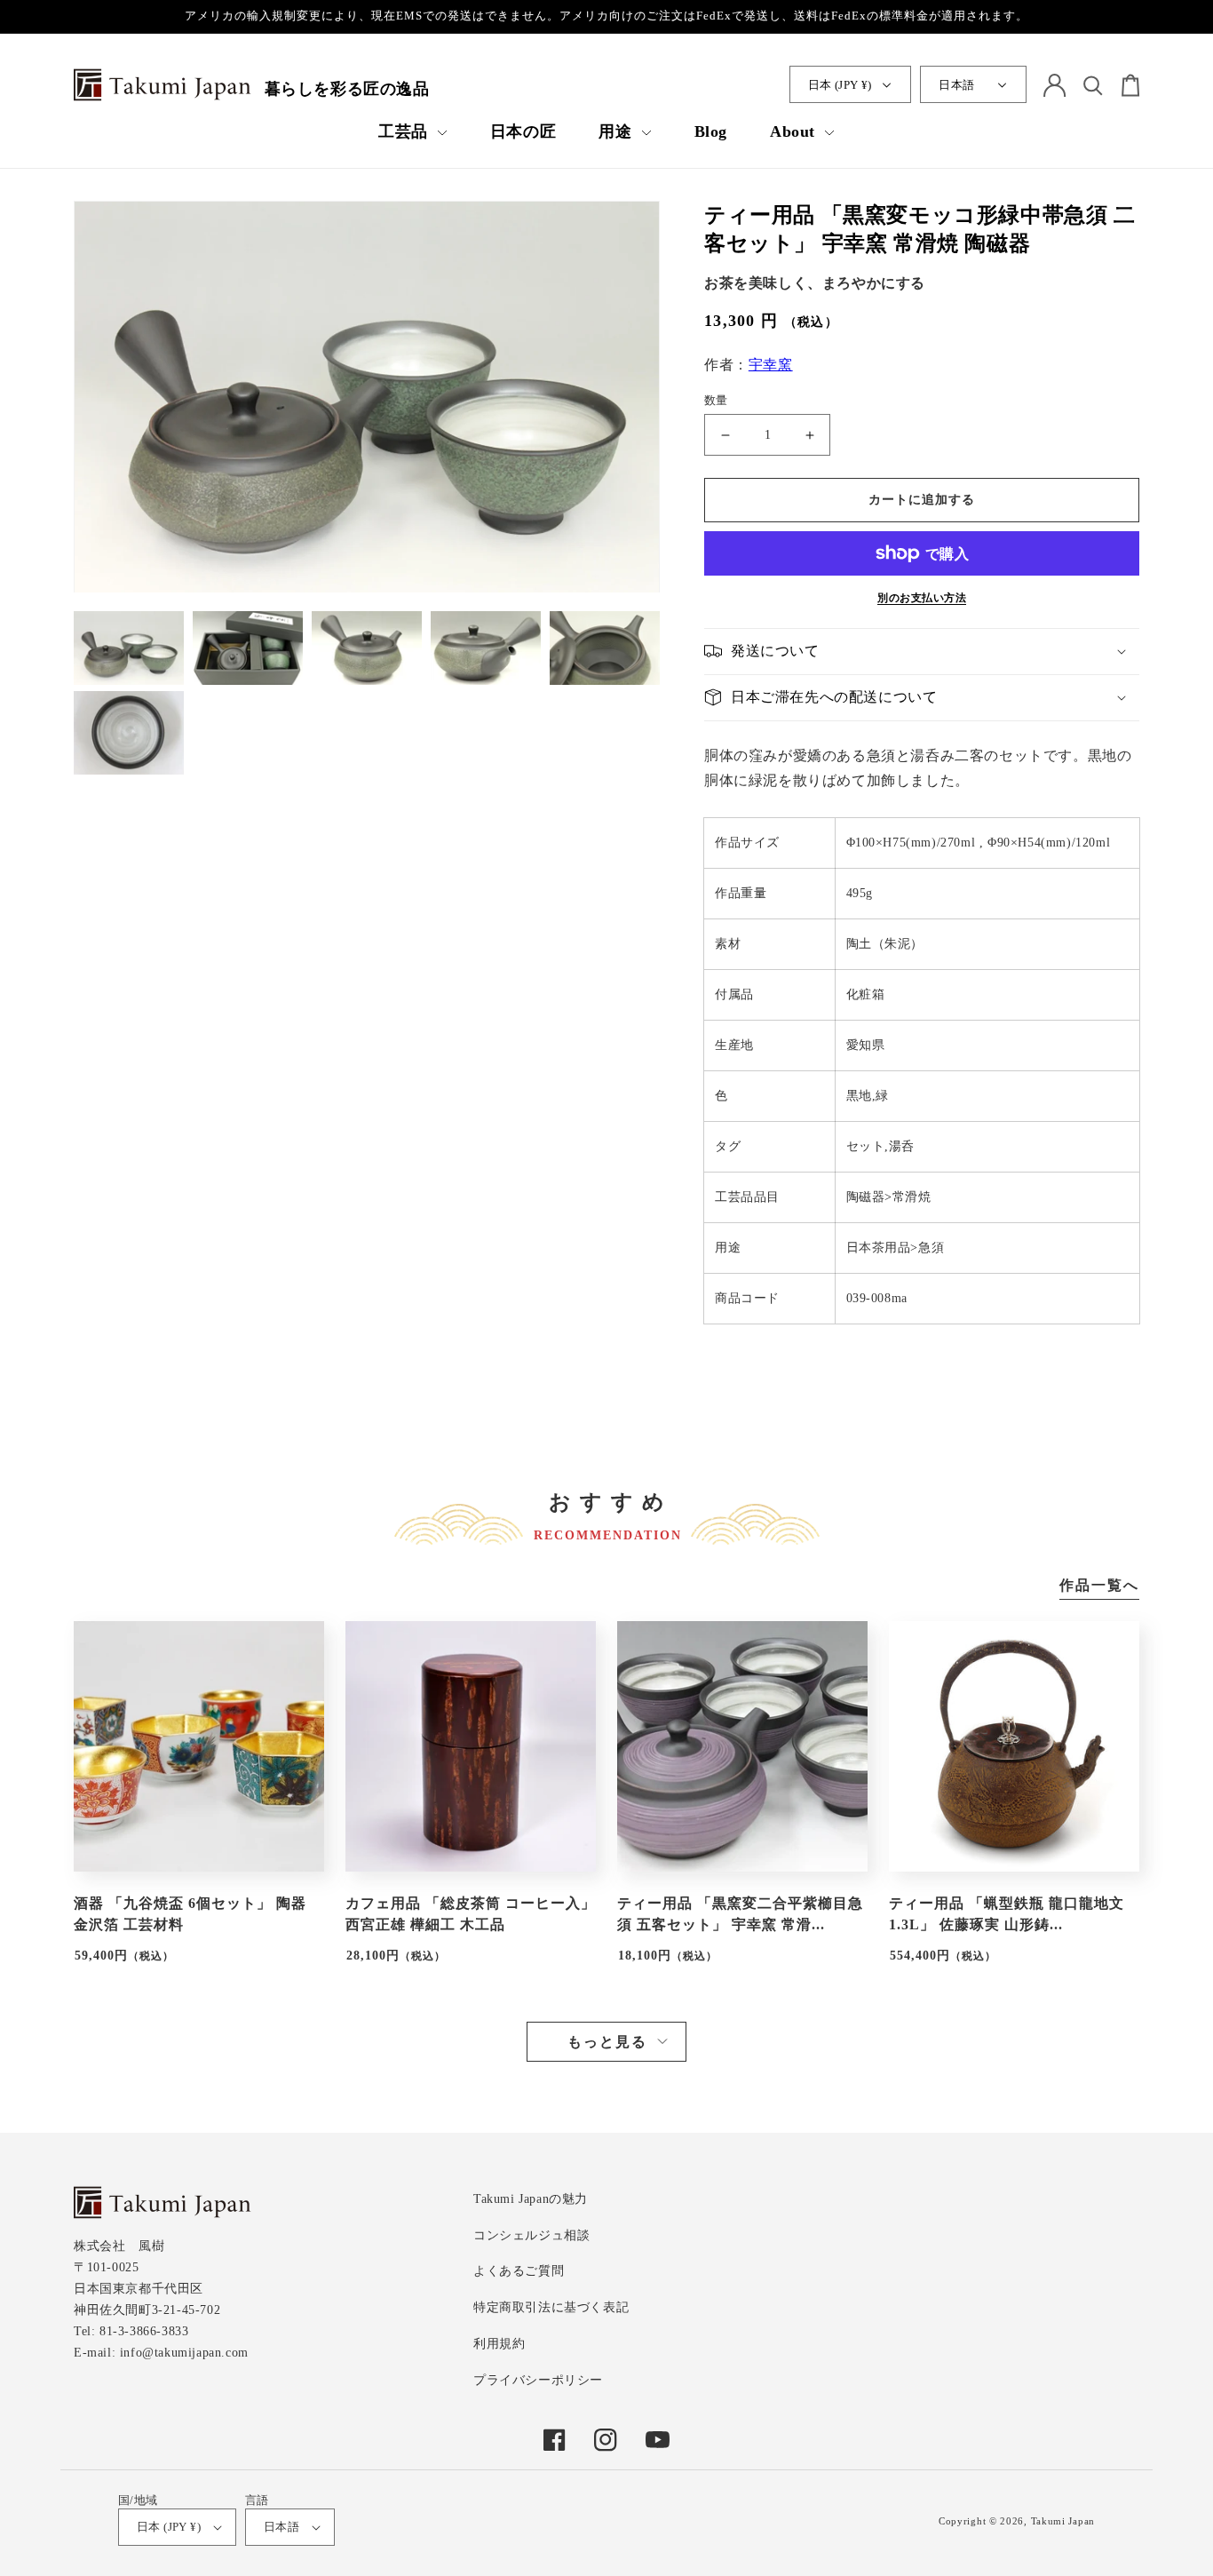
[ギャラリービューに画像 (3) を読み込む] (367, 650)
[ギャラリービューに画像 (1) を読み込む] (129, 650)
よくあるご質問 (519, 2271)
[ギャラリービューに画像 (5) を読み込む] (605, 650)
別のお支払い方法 (922, 598)
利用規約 (499, 2344)
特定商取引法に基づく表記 (551, 2307)
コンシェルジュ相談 (531, 2235)
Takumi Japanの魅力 (531, 2199)
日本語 (956, 85)
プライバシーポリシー (538, 2380)
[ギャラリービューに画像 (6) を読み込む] (129, 734)
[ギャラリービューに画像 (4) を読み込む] (486, 650)
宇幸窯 (771, 365)
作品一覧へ (1099, 1586)
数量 (716, 400)
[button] (413, 132)
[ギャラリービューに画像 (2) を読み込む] (248, 650)
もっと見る (607, 2042)
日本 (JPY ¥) (840, 85)
